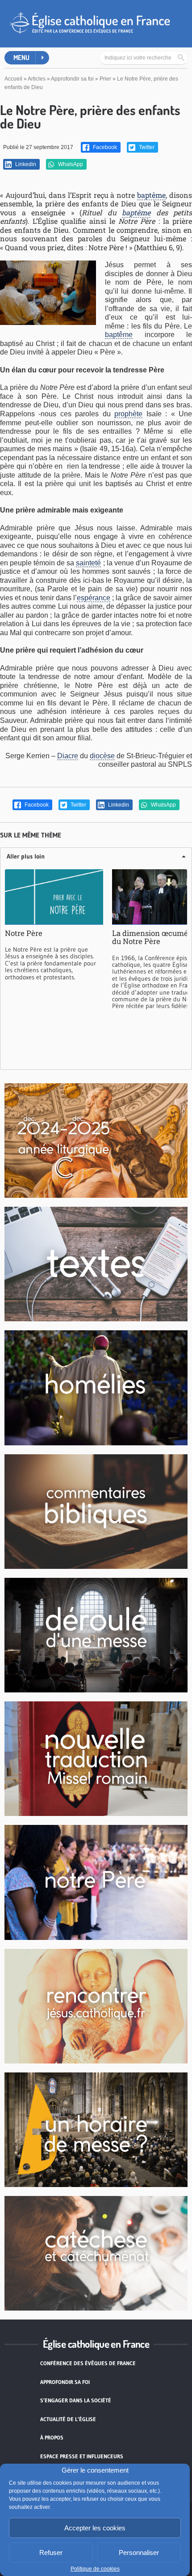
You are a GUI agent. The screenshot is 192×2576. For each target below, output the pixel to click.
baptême (151, 195)
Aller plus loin (26, 856)
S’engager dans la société (76, 2400)
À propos (52, 2437)
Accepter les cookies (95, 2528)
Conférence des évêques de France (88, 2363)
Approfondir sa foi (72, 79)
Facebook (104, 147)
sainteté (88, 563)
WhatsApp (70, 164)
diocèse (102, 756)
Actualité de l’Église (68, 2419)
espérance (94, 598)
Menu (21, 58)
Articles (37, 79)
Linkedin (25, 164)
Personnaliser (139, 2553)
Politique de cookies (95, 2569)
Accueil (13, 79)
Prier (105, 79)
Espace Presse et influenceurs (82, 2456)
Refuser (51, 2553)
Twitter (146, 147)
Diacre (68, 756)
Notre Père (24, 933)
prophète (128, 414)
